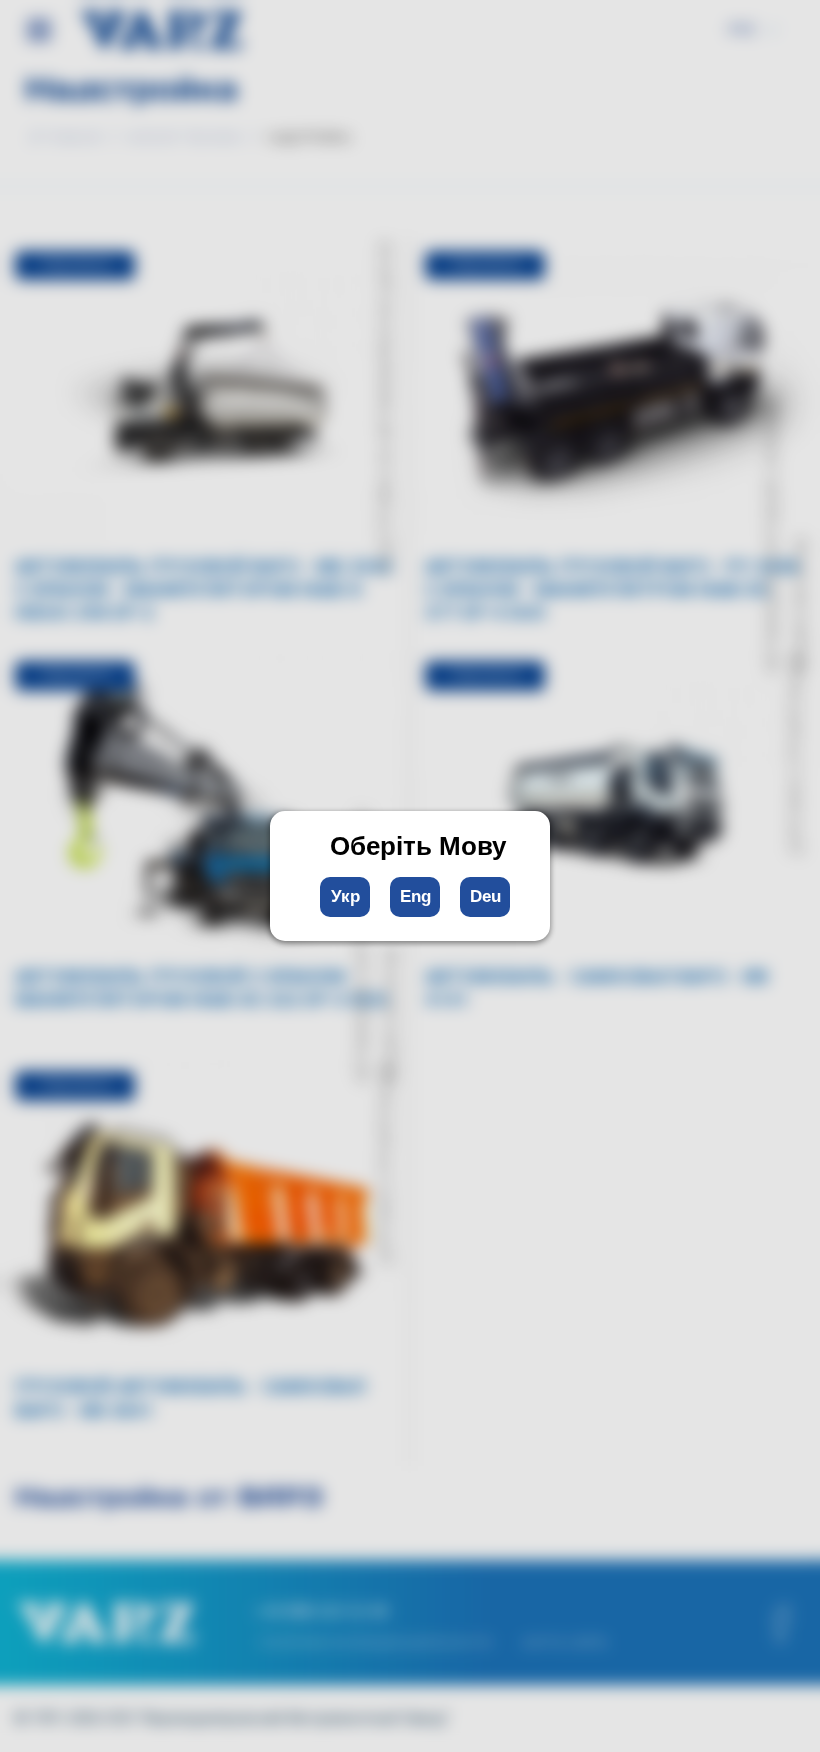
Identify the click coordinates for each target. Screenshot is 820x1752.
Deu (485, 896)
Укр (345, 896)
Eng (415, 896)
